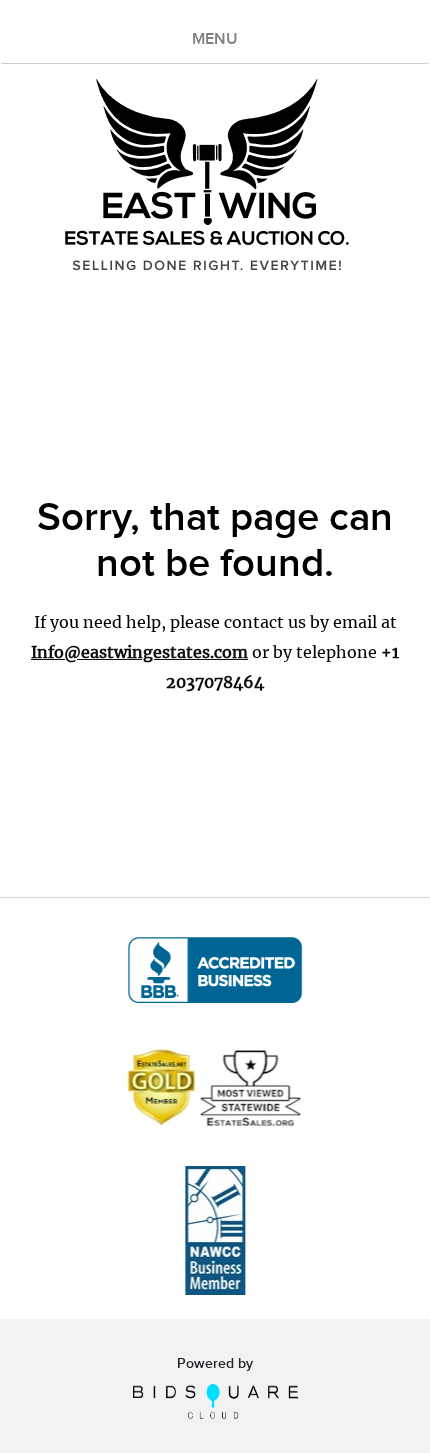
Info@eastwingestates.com (139, 652)
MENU (215, 39)
